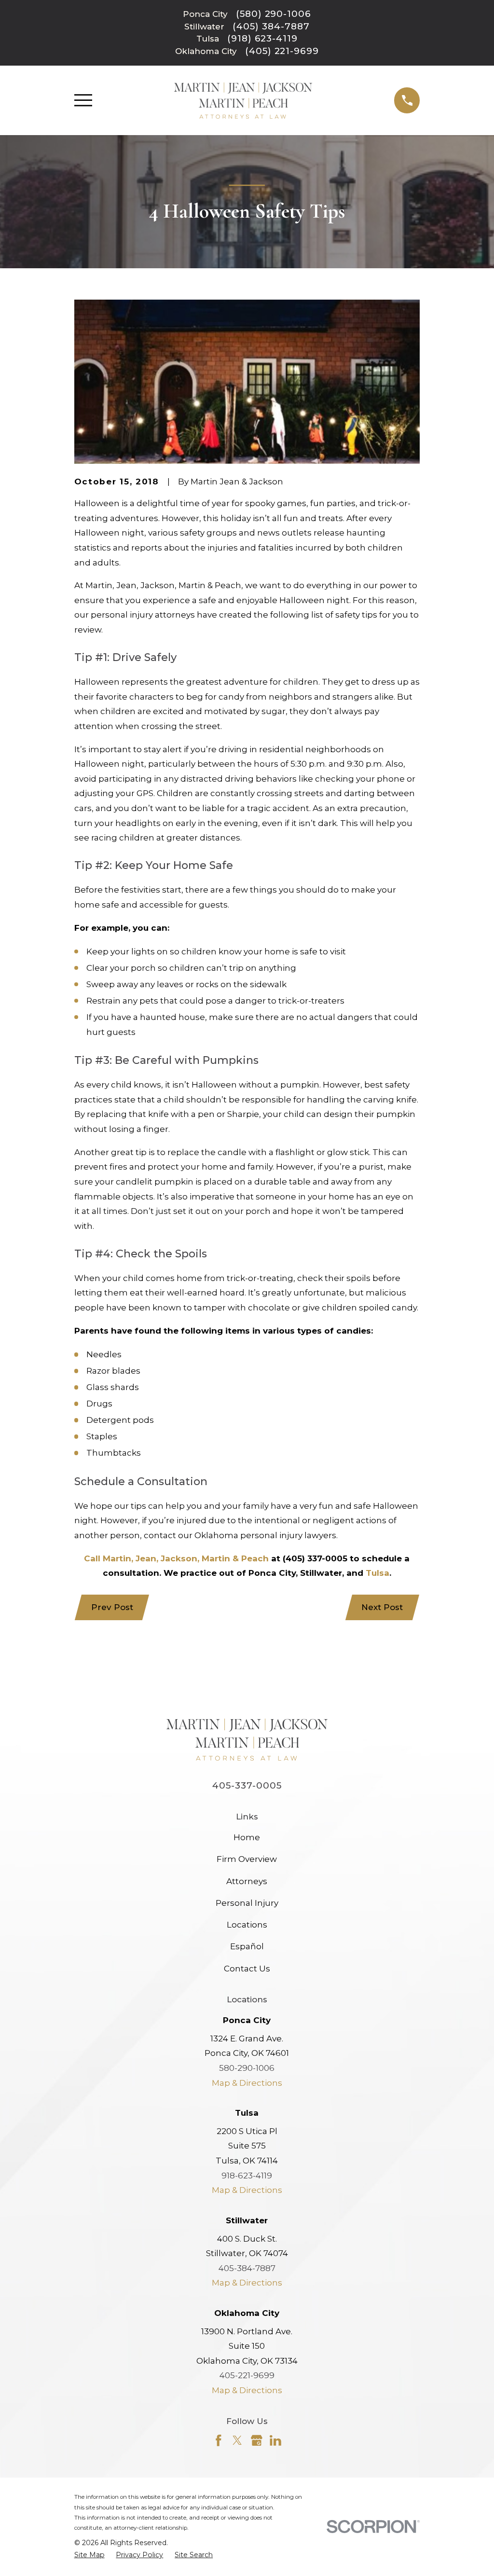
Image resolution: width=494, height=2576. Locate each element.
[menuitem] (89, 2555)
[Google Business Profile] (257, 2440)
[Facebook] (219, 2440)
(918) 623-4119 (262, 39)
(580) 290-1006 (274, 14)
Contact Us (247, 1969)
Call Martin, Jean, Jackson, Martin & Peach (176, 1558)
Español (247, 1946)
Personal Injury (247, 1903)
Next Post (382, 1607)
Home (247, 1837)
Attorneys (247, 1881)
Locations (247, 1925)
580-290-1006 (247, 2068)
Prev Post (112, 1607)
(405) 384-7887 (271, 27)
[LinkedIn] (275, 2440)
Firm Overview (247, 1859)
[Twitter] (237, 2440)
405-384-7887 (247, 2268)
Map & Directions (247, 2083)
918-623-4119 (247, 2176)
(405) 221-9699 (282, 51)
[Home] (243, 100)
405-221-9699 (247, 2375)
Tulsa (377, 1573)
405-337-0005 (247, 1785)
